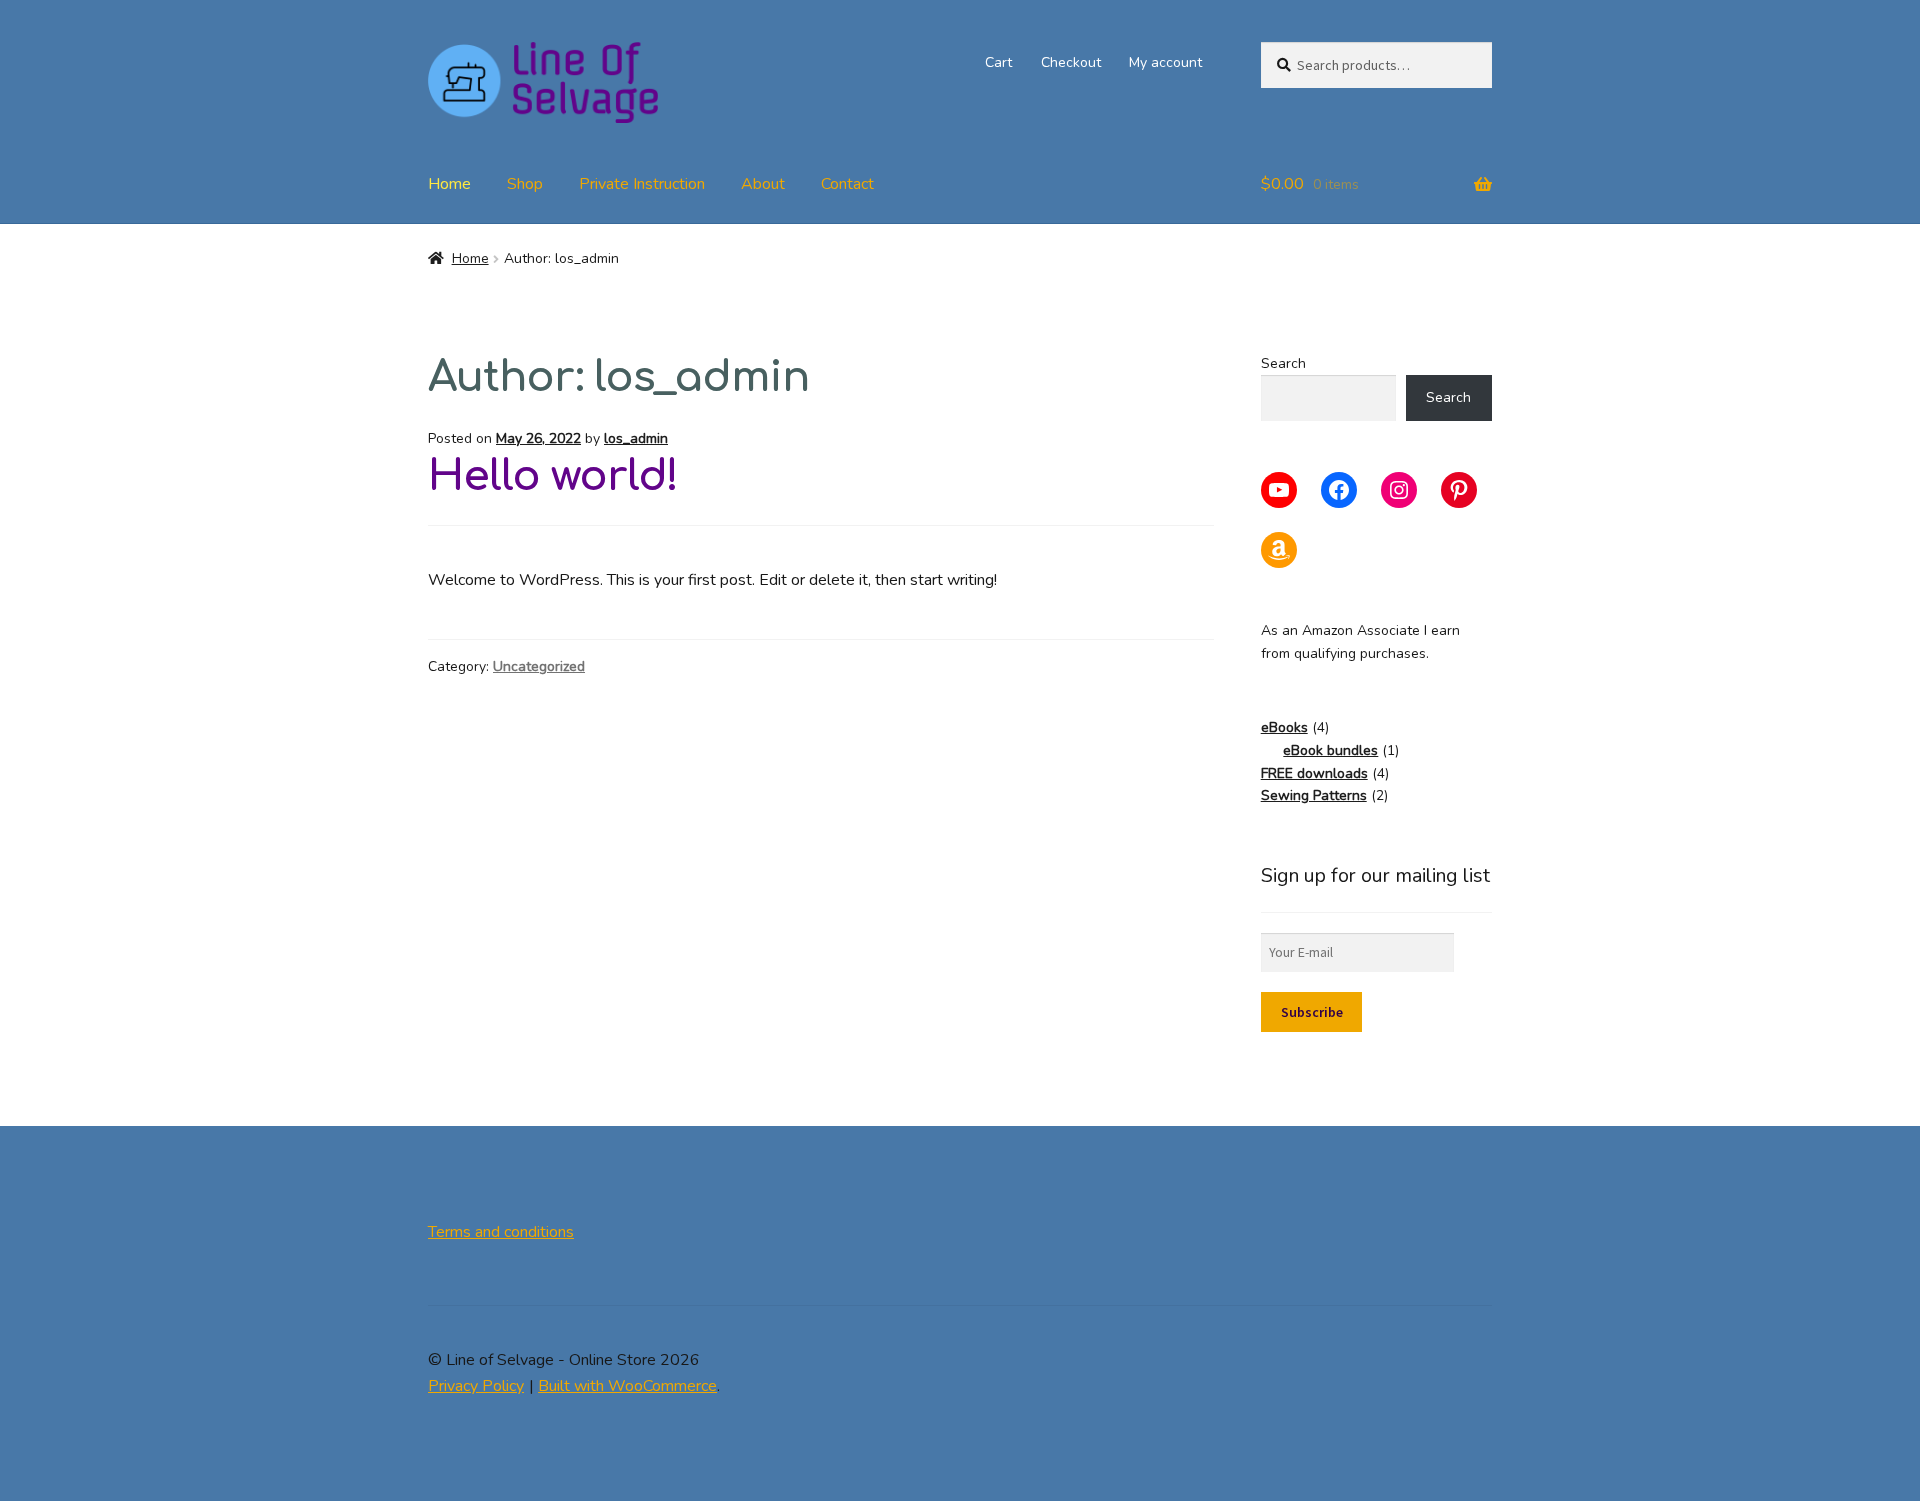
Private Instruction (642, 184)
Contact (847, 184)
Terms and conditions (501, 1232)
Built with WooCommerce (627, 1386)
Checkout (1071, 62)
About (763, 184)
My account (1165, 62)
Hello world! (553, 476)
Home (449, 184)
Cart (998, 62)
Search (1283, 363)
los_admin (636, 438)
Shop (525, 184)
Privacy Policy (476, 1386)
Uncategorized (539, 666)
